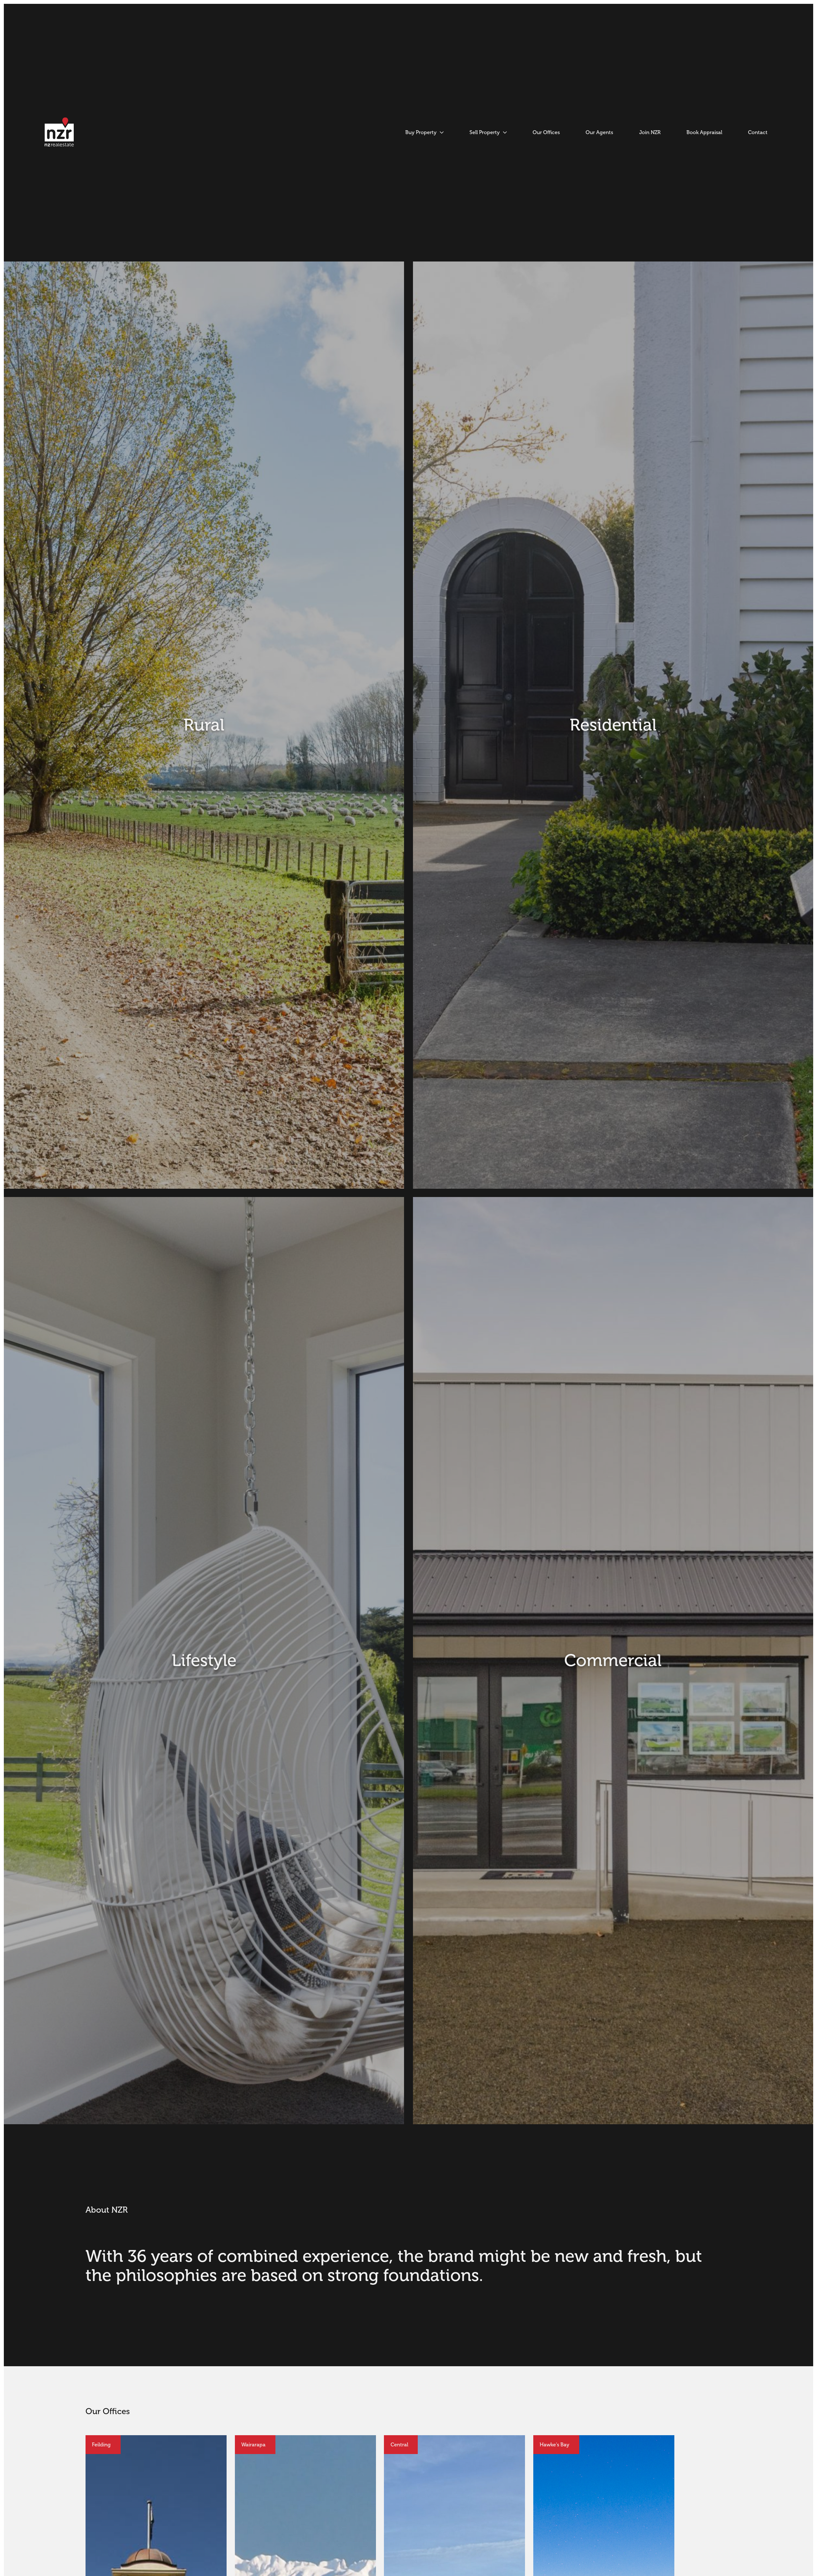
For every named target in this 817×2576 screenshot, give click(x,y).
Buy (504, 882)
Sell (314, 882)
